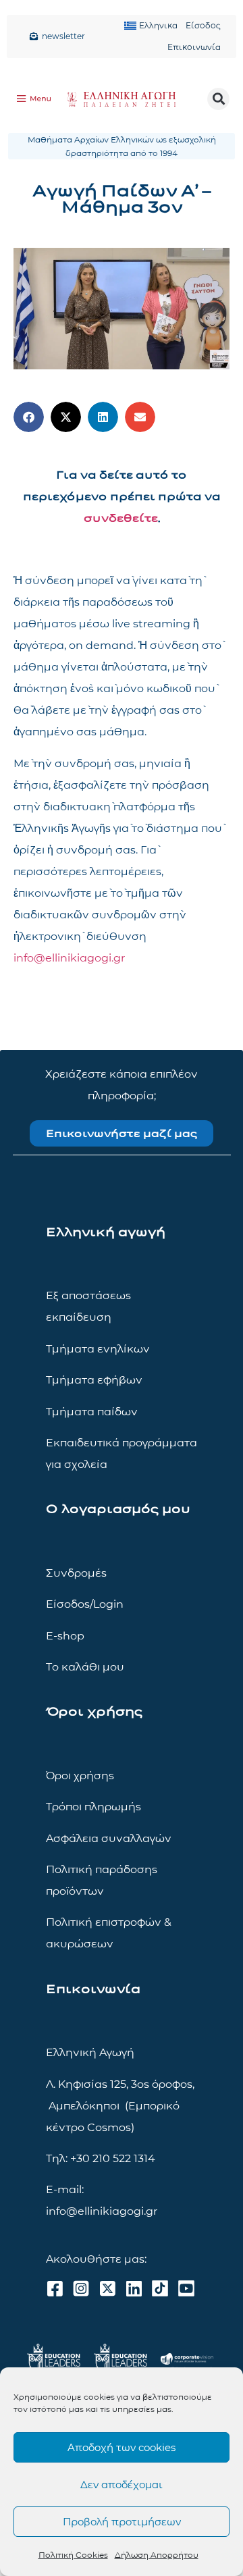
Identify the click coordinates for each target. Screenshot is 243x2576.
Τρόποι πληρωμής (93, 1807)
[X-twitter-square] (107, 2288)
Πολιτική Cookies (73, 2555)
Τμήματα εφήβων (94, 1380)
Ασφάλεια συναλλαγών (109, 1838)
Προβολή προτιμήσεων (122, 2522)
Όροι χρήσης (80, 1776)
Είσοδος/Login (85, 1604)
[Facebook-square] (55, 2288)
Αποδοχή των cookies (122, 2447)
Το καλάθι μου (85, 1667)
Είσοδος (203, 25)
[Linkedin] (134, 2288)
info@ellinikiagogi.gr (69, 958)
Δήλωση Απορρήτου (157, 2555)
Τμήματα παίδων (92, 1412)
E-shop (65, 1636)
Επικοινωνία (194, 47)
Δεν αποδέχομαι (122, 2485)
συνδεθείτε (121, 518)
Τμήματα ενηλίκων (98, 1349)
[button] (218, 99)
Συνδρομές (76, 1573)
